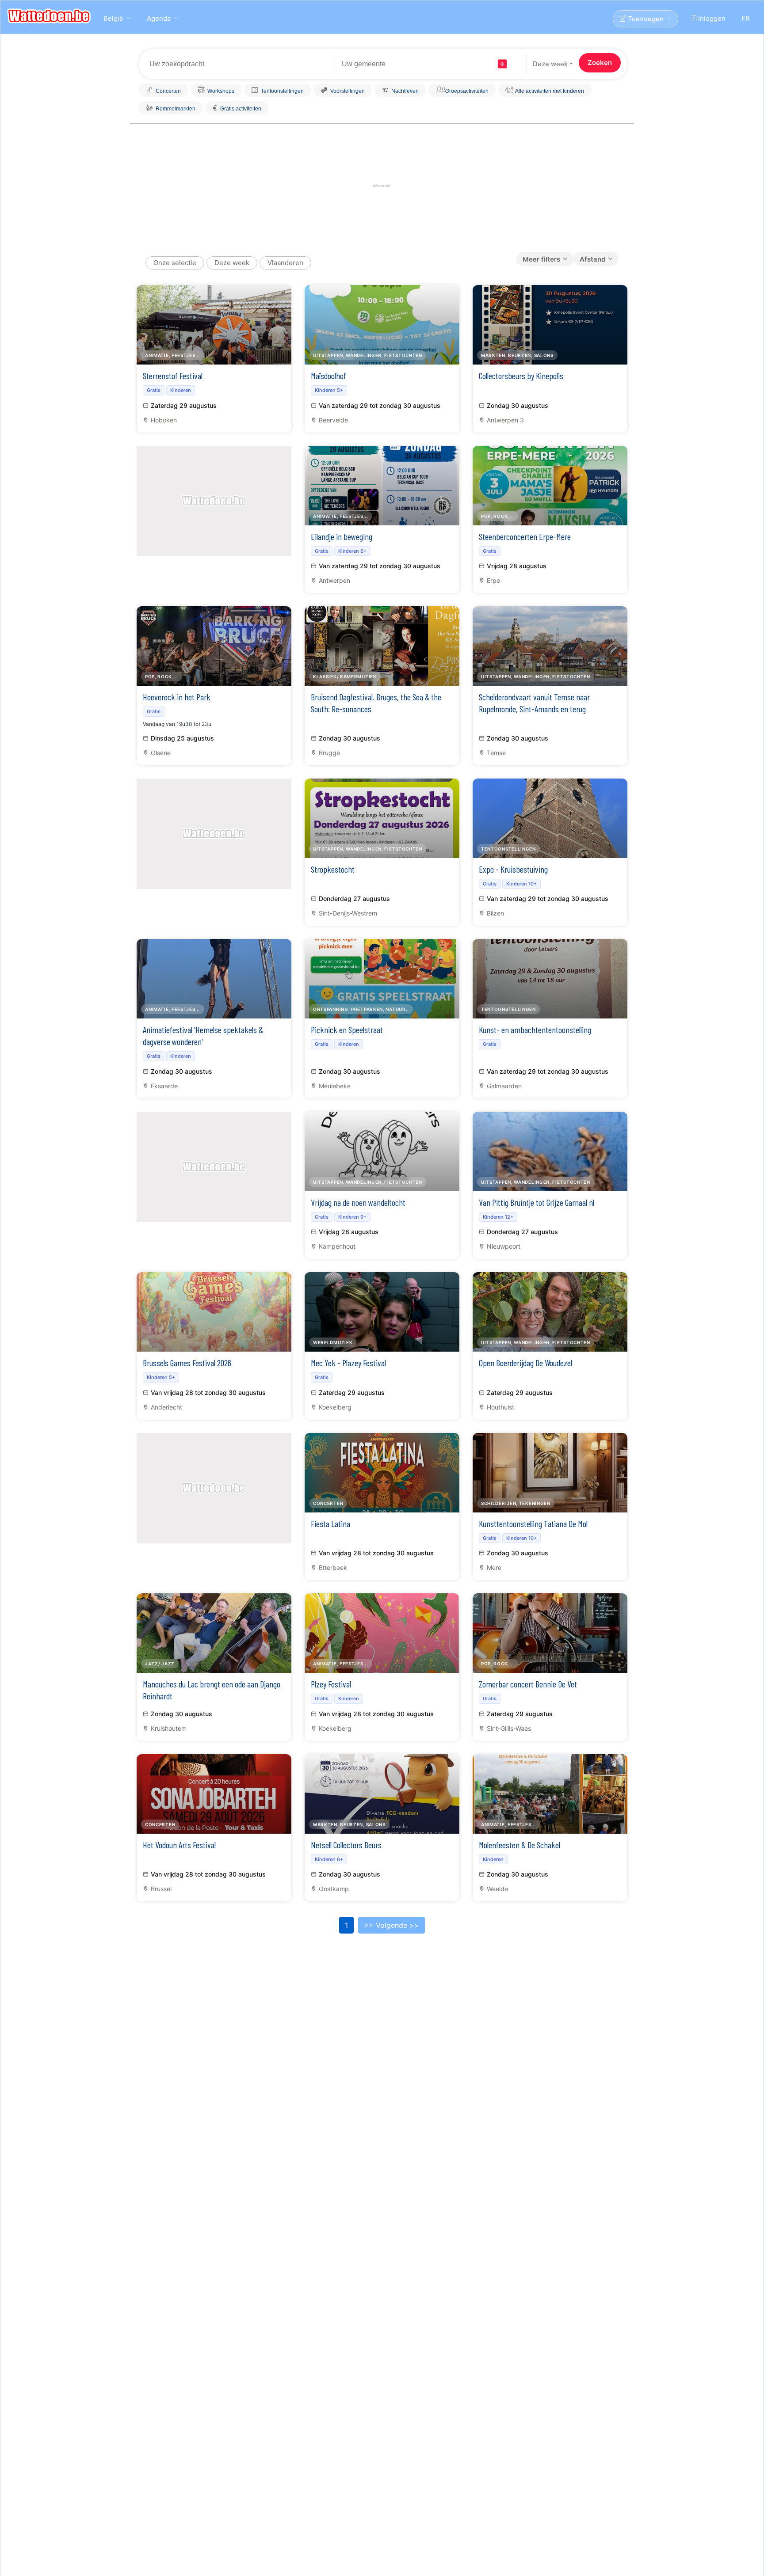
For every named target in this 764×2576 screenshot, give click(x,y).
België (113, 18)
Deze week (550, 64)
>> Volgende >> (392, 1925)
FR (746, 18)
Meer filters (541, 259)
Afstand (592, 259)
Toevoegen (645, 19)
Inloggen (711, 18)
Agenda (159, 18)
